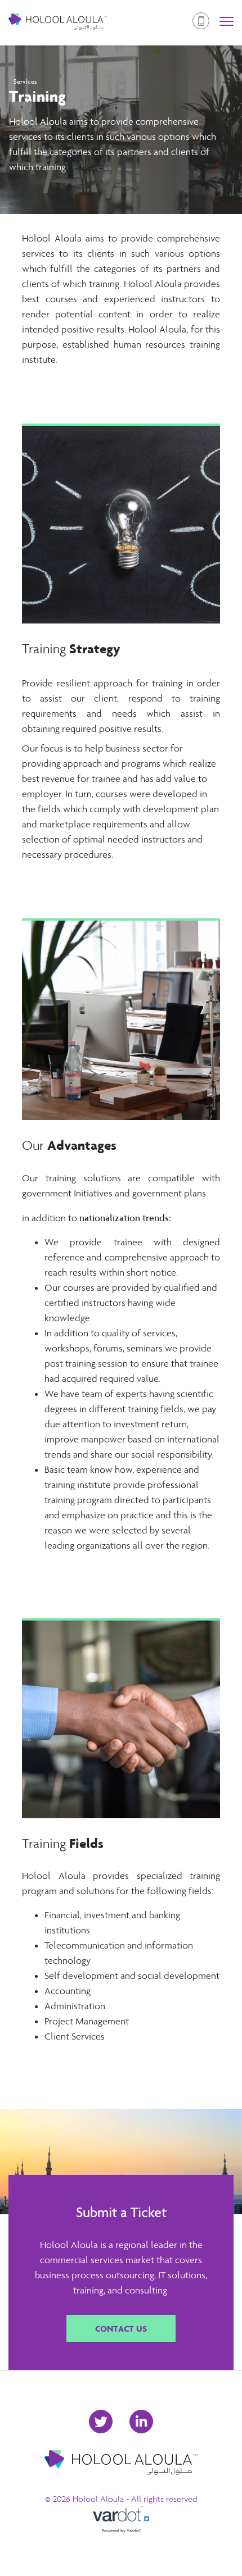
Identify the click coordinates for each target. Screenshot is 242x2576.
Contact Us (121, 2328)
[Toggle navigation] (227, 23)
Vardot (134, 2531)
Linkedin (141, 2422)
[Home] (58, 23)
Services (25, 81)
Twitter (101, 2422)
